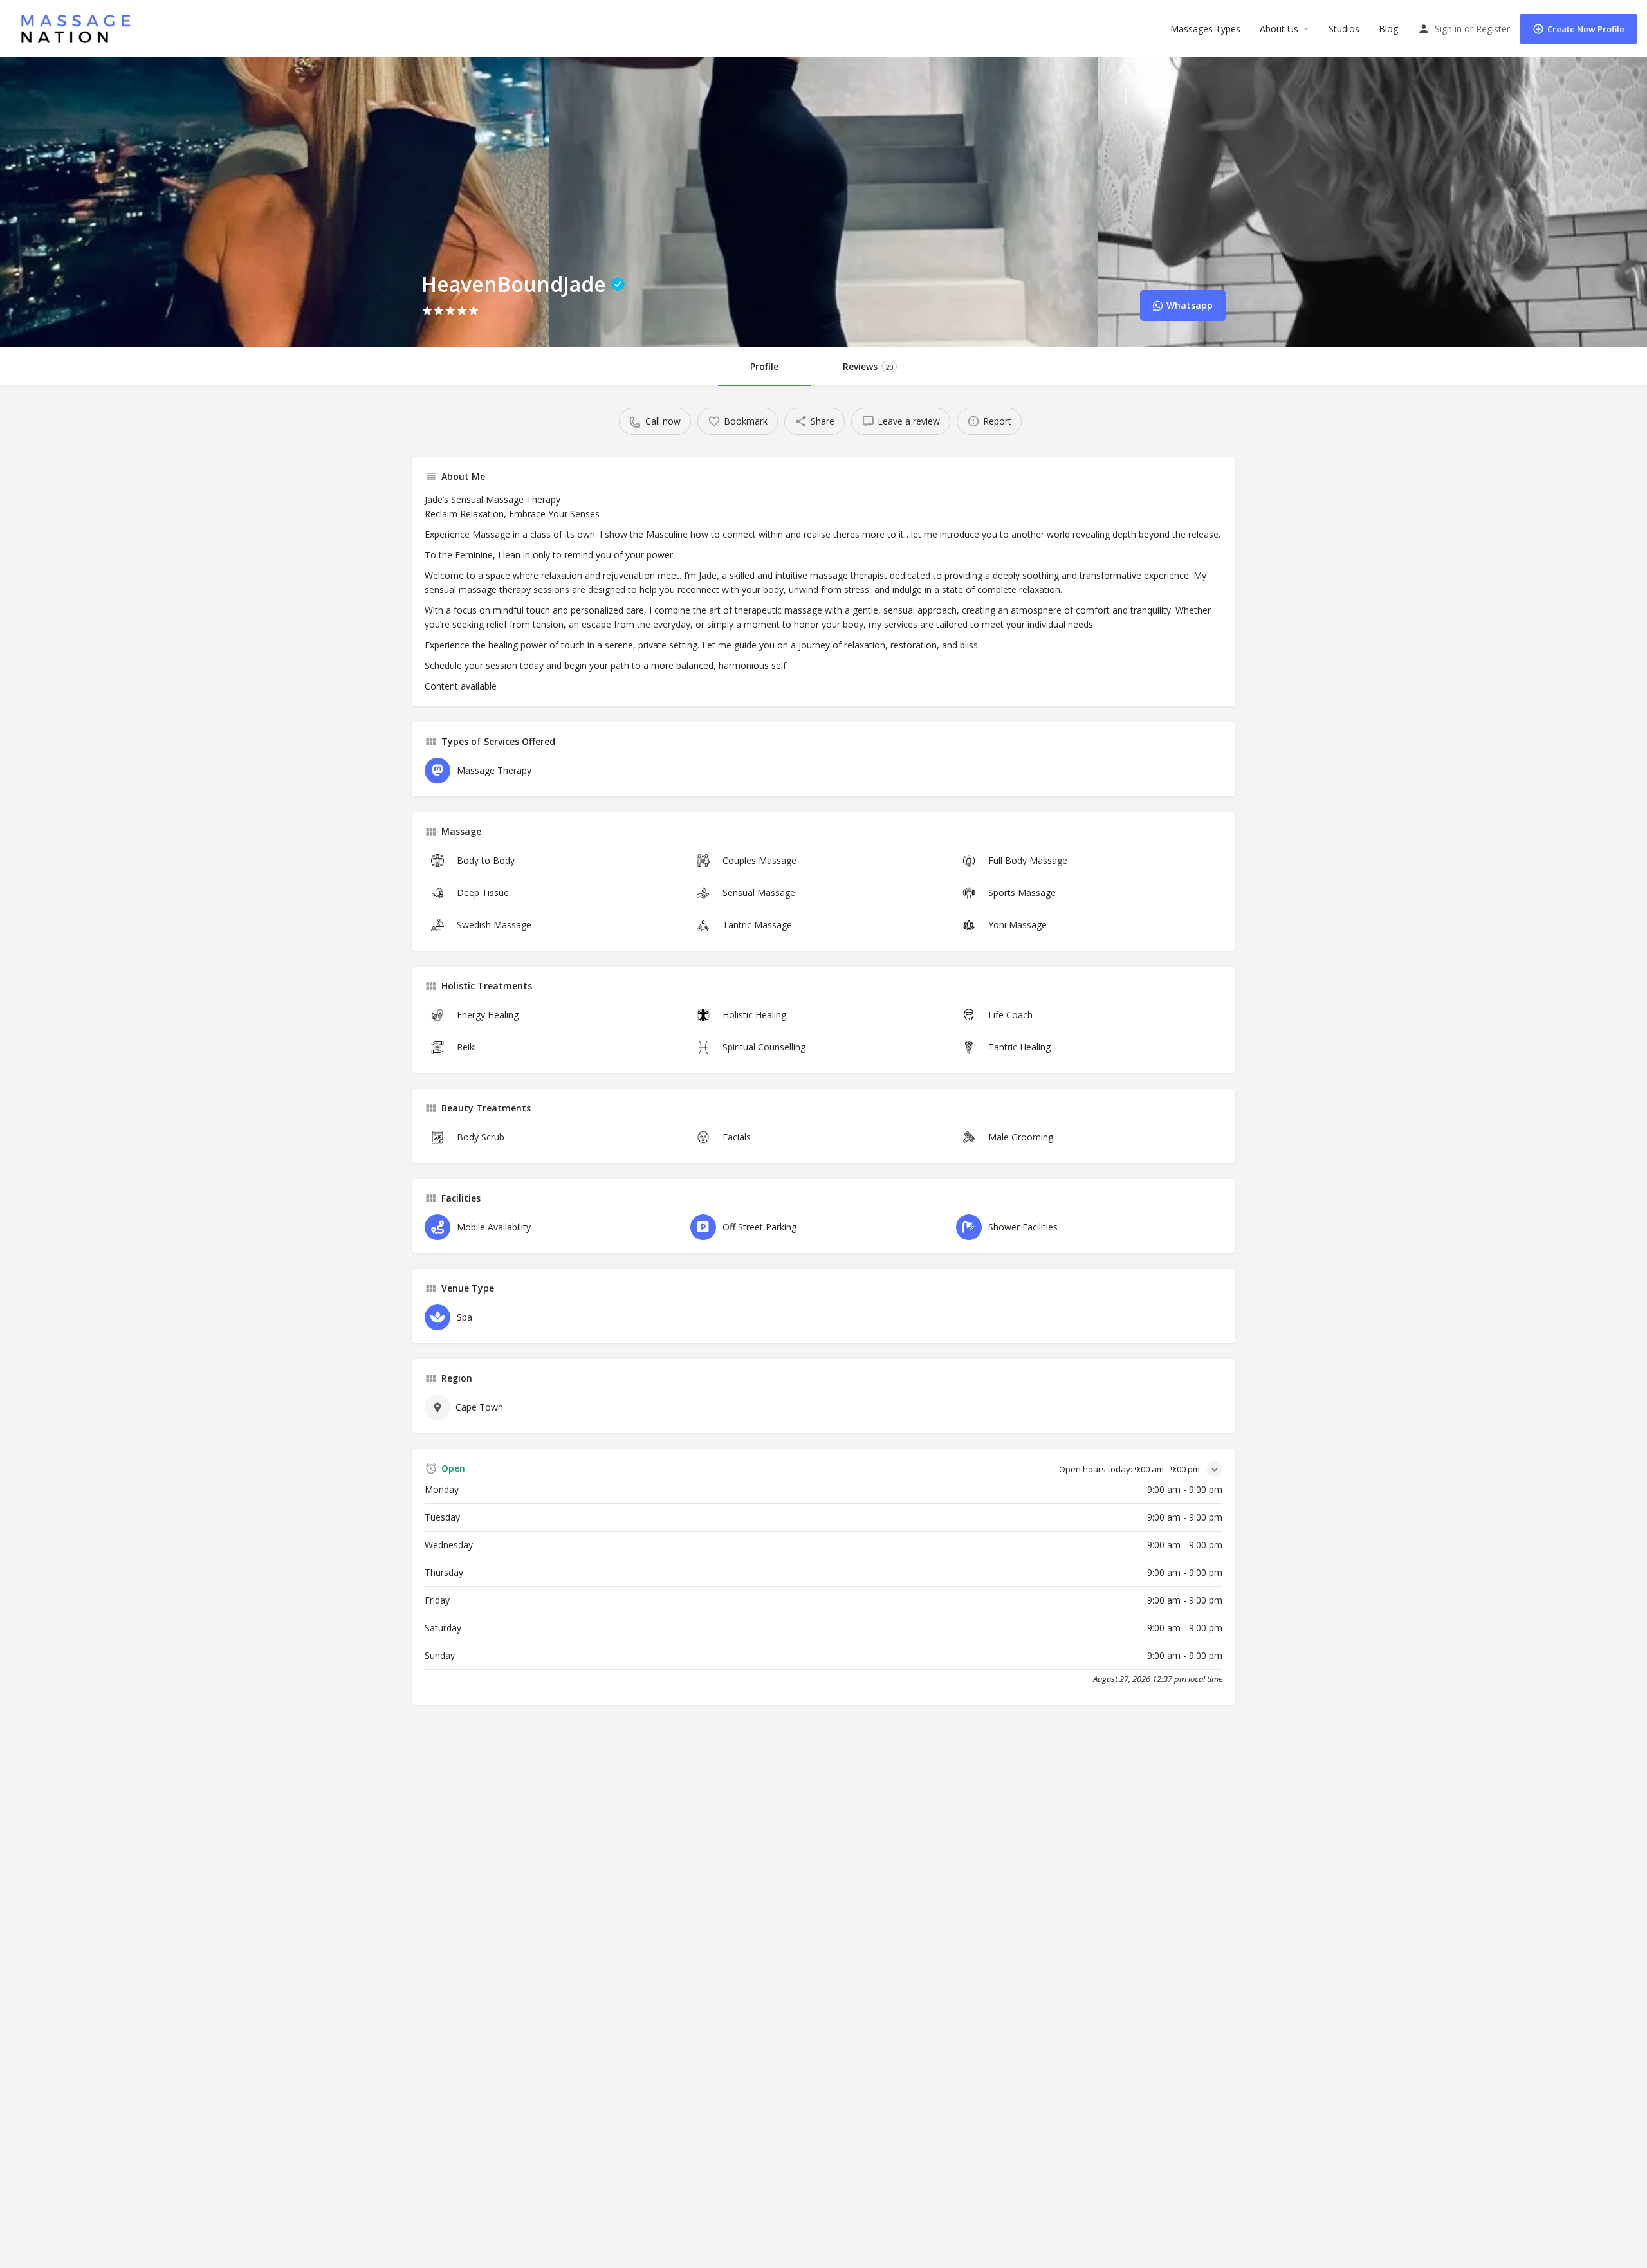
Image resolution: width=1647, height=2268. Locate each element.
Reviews (868, 366)
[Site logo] (79, 27)
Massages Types (1205, 29)
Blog (1388, 29)
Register (1493, 29)
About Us (1279, 29)
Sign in (1448, 29)
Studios (1344, 29)
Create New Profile (1586, 29)
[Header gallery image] (274, 202)
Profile (764, 366)
